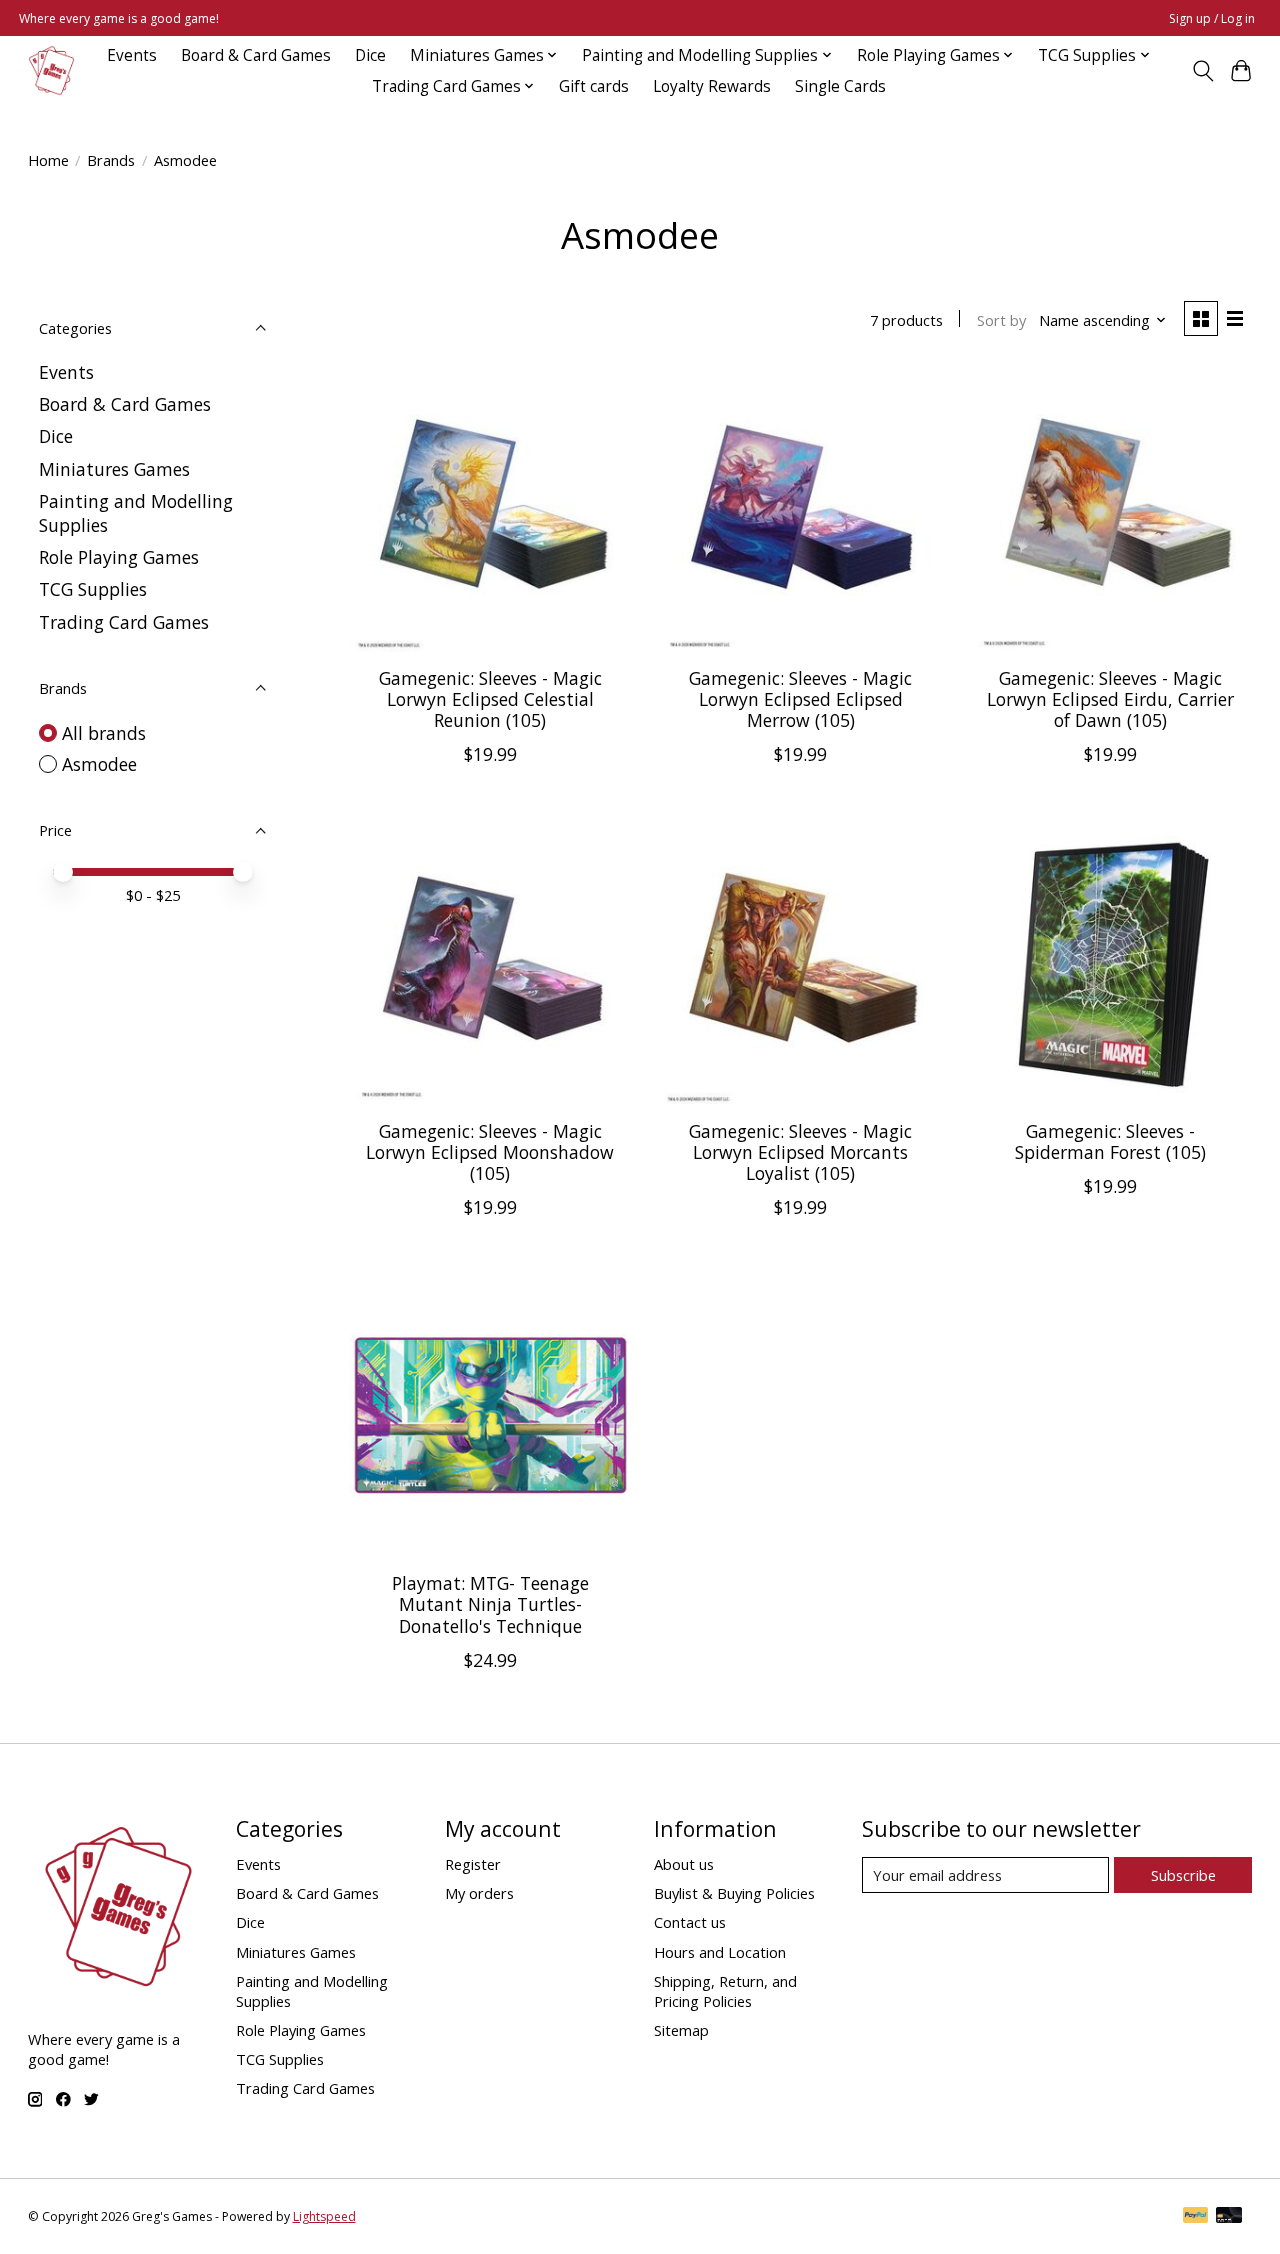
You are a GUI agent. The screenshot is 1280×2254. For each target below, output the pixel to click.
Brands (111, 160)
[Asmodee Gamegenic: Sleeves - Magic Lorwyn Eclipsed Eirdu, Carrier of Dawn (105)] (1111, 510)
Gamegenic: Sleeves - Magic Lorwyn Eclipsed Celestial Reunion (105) (490, 699)
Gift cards (594, 86)
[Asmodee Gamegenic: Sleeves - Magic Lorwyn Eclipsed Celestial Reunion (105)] (490, 510)
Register (473, 1864)
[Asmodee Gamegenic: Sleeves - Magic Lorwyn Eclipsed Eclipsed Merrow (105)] (800, 510)
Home (48, 160)
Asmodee (99, 764)
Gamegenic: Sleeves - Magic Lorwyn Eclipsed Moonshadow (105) (490, 1152)
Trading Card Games (124, 622)
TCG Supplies (93, 589)
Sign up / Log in (1212, 18)
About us (684, 1864)
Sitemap (681, 2030)
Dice (370, 55)
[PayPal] (1196, 2217)
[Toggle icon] (1202, 71)
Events (132, 55)
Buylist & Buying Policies (734, 1893)
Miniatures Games (114, 469)
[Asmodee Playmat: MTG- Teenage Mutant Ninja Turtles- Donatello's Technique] (490, 1415)
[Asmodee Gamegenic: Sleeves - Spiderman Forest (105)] (1111, 962)
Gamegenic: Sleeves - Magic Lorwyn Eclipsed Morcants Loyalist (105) (800, 1152)
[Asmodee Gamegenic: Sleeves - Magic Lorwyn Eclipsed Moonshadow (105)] (490, 962)
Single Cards (840, 86)
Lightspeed (324, 2216)
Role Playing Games (119, 557)
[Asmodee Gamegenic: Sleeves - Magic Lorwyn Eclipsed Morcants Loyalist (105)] (800, 962)
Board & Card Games (256, 55)
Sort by (1001, 320)
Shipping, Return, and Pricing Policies (725, 1991)
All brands (104, 733)
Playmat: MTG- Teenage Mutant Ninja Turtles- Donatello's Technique (490, 1604)
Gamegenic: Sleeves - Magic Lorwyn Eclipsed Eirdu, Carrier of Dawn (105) (1110, 699)
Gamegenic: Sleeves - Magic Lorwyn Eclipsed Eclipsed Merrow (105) (800, 699)
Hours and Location (720, 1952)
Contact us (690, 1922)
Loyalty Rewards (712, 86)
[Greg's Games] (51, 70)
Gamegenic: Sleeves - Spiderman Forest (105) (1110, 1141)
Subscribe (1183, 1875)
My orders (479, 1893)
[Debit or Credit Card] (1229, 2217)
